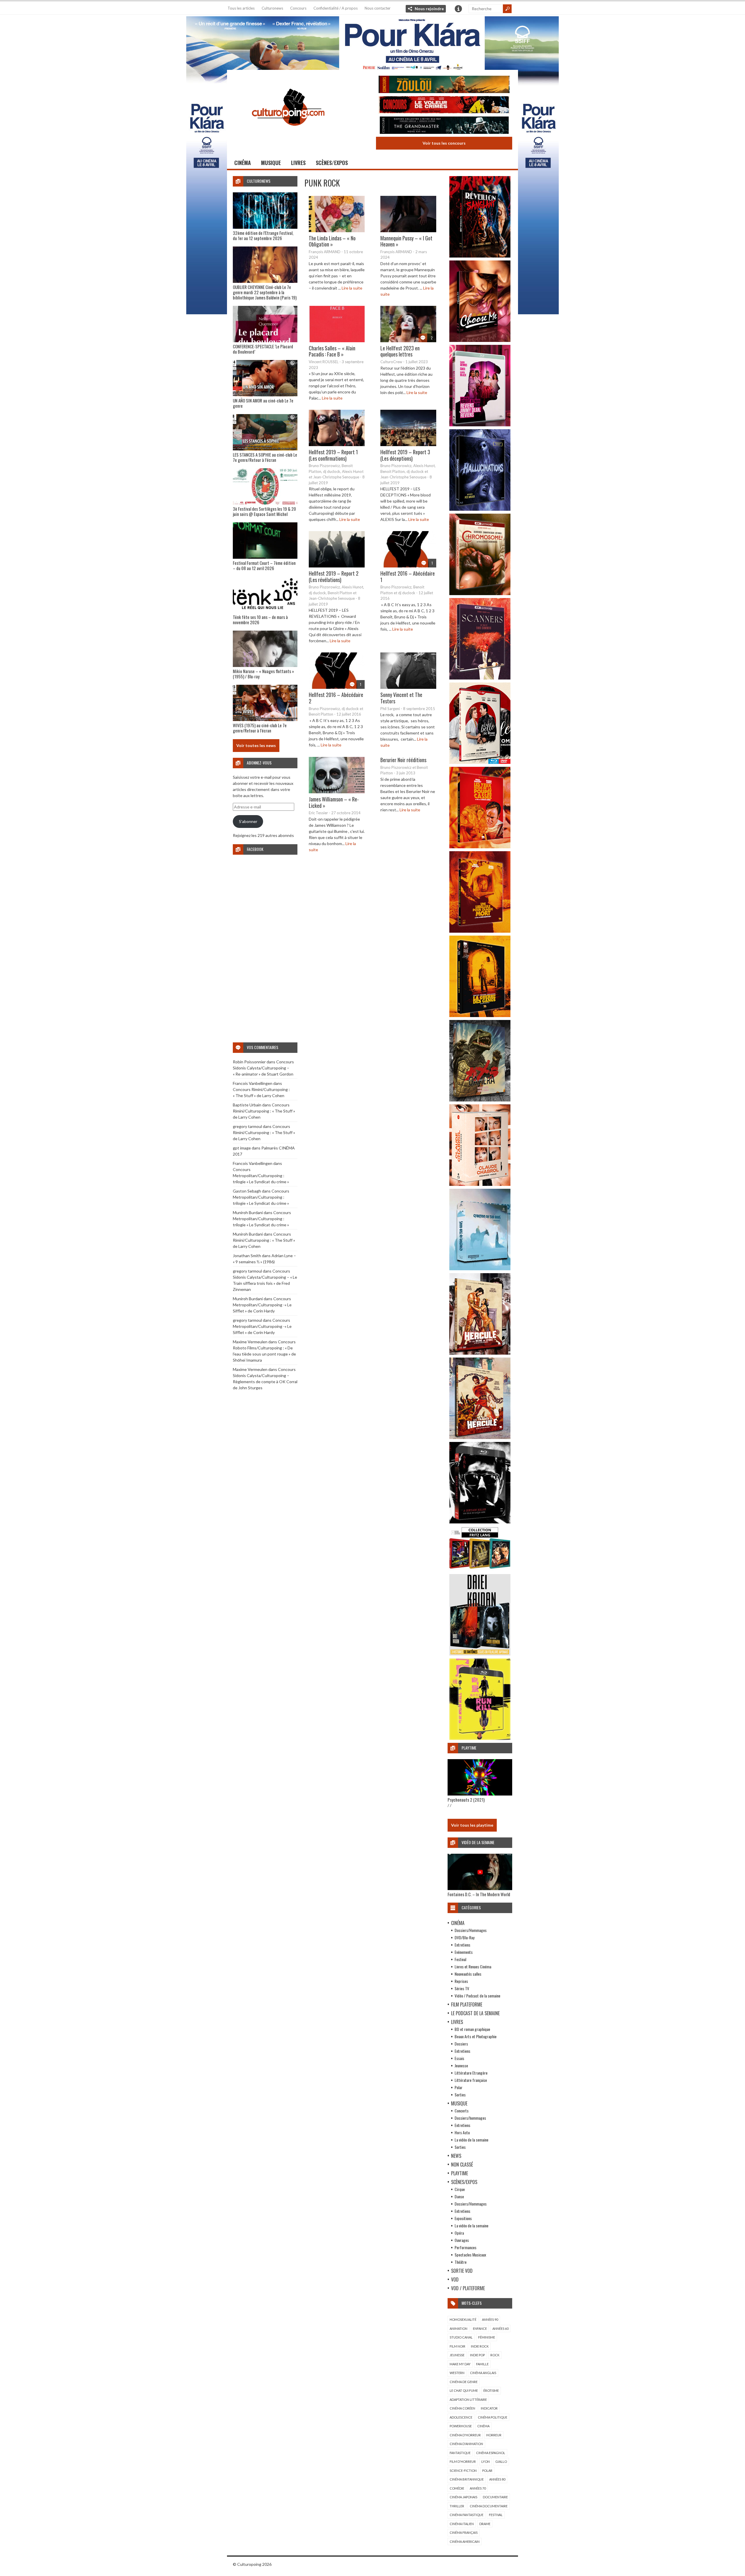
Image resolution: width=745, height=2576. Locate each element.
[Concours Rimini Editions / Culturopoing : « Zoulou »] (444, 85)
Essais (459, 2058)
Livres (298, 163)
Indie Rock (480, 2346)
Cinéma (243, 163)
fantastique (460, 2453)
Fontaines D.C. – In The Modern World (479, 1894)
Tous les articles (241, 8)
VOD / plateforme (468, 2288)
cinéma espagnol (491, 2453)
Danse (459, 2196)
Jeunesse (461, 2065)
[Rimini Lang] (480, 1570)
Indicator (489, 2408)
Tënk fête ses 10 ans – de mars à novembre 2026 (260, 620)
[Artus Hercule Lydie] (480, 1353)
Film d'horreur (463, 2461)
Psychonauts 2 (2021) (466, 1800)
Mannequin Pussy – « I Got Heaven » (406, 241)
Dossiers (461, 2044)
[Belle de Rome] (480, 762)
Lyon (486, 2461)
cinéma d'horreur (465, 2435)
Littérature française (471, 2080)
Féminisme (487, 2337)
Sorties (460, 2095)
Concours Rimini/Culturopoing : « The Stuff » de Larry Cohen (264, 1111)
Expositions (463, 2218)
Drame (485, 2524)
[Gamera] (480, 1100)
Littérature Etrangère (471, 2073)
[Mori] (480, 1522)
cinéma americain (465, 2542)
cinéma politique (493, 2417)
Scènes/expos (332, 163)
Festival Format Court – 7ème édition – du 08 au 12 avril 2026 (264, 565)
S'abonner (248, 821)
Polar (458, 2087)
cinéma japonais (463, 2497)
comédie (457, 2488)
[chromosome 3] (480, 594)
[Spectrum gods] (480, 1269)
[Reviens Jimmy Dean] (480, 425)
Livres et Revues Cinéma (473, 1966)
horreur (494, 2435)
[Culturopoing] (288, 134)
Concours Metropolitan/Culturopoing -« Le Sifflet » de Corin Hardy (262, 1305)
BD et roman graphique (472, 2029)
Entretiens (462, 1945)
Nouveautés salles (468, 1974)
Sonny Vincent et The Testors (401, 698)
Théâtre (461, 2262)
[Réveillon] (480, 256)
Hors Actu (462, 2132)
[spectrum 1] (480, 1738)
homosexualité (463, 2319)
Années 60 (500, 2328)
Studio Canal (461, 2337)
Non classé (462, 2165)
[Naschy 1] (480, 847)
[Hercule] (480, 1437)
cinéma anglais (483, 2373)
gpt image (242, 1148)
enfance (480, 2328)
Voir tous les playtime (472, 1825)
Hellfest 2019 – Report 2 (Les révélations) (334, 576)
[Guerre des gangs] (480, 1015)
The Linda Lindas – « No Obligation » (332, 241)
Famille (482, 2364)
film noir (457, 2346)
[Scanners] (480, 678)
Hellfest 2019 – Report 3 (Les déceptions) (405, 455)
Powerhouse (461, 2426)
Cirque (460, 2189)
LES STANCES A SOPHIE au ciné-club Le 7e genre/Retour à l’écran (265, 457)
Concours (298, 8)
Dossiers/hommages (470, 2118)
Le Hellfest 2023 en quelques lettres (400, 351)
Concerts (462, 2111)
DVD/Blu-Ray (464, 1937)
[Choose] (480, 340)
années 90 (490, 2319)
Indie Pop (477, 2355)
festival (496, 2515)
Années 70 (478, 2488)
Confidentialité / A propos (336, 8)
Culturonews (272, 8)
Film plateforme (467, 2004)
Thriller (457, 2506)
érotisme (491, 2390)
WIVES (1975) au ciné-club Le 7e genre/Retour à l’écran (260, 728)
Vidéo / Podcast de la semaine (477, 1996)
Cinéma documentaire (489, 2506)
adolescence (461, 2417)
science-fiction (463, 2471)
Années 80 (497, 2479)
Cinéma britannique (467, 2479)
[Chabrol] (480, 1184)
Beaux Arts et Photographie (476, 2036)
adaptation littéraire (468, 2400)
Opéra (459, 2233)
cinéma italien (462, 2524)
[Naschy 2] (480, 931)
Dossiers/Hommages (471, 1930)
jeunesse (457, 2355)
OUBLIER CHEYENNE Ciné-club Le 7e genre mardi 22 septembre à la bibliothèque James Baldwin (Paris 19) (265, 292)
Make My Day (460, 2364)
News (456, 2156)
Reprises (461, 1981)
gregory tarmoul (247, 1126)
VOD (455, 2279)
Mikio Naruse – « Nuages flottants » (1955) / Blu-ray (263, 674)
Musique (271, 163)
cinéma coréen (462, 2408)
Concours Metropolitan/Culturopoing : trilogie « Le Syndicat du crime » (261, 1176)
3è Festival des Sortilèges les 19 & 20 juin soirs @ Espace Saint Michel (264, 511)
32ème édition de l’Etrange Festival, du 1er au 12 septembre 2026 (263, 235)
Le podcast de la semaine (475, 2013)
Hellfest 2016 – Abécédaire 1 (408, 576)
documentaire (495, 2497)
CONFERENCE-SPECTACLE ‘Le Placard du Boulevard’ (263, 349)
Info (458, 9)
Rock (495, 2355)
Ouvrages (462, 2240)
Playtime (460, 2173)
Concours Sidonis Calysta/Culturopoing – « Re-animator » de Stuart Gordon (263, 1068)
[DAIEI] (480, 1654)
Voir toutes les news (256, 745)
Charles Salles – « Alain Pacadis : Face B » (332, 351)
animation (458, 2328)
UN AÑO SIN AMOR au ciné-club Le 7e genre (263, 403)
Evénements (464, 1952)
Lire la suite (352, 288)
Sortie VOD (462, 2271)
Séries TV (462, 1988)
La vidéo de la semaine (471, 2140)
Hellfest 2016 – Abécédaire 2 (336, 698)
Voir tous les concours (444, 143)
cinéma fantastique (466, 2515)
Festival (460, 1959)
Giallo (501, 2461)
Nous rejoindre (429, 9)
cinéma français (464, 2532)
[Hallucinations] (480, 509)
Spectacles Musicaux (470, 2255)
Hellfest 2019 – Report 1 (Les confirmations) (333, 455)
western (457, 2373)
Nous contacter (378, 8)
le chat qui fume (464, 2390)
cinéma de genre (464, 2382)
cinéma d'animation (466, 2444)
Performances (465, 2247)
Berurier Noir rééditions (403, 760)
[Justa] (372, 42)
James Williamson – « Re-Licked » (334, 802)
